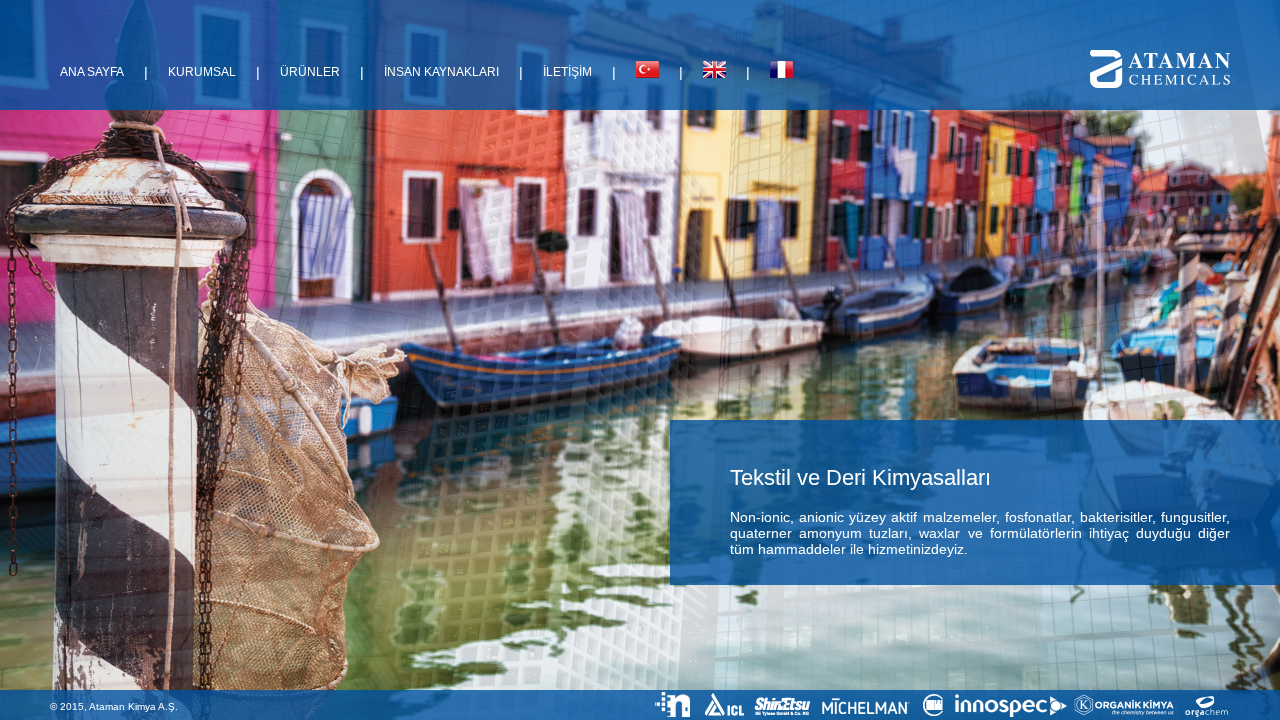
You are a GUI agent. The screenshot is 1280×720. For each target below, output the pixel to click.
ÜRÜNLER (310, 72)
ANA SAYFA (92, 72)
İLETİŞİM (567, 72)
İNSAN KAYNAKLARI (441, 72)
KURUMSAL (202, 72)
